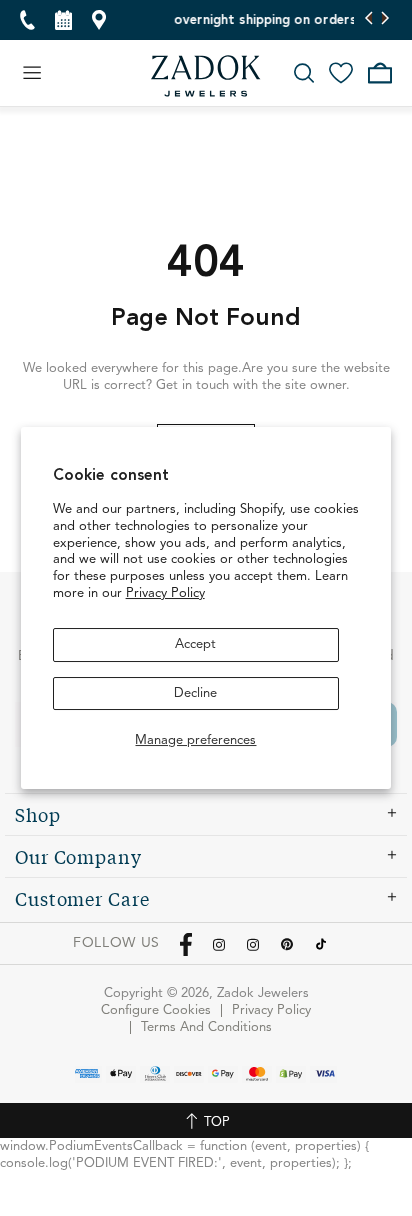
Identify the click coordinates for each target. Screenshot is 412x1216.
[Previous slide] (369, 20)
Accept (195, 644)
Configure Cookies (156, 1010)
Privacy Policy (165, 593)
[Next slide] (384, 20)
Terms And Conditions (206, 1027)
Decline (195, 693)
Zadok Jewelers (206, 76)
